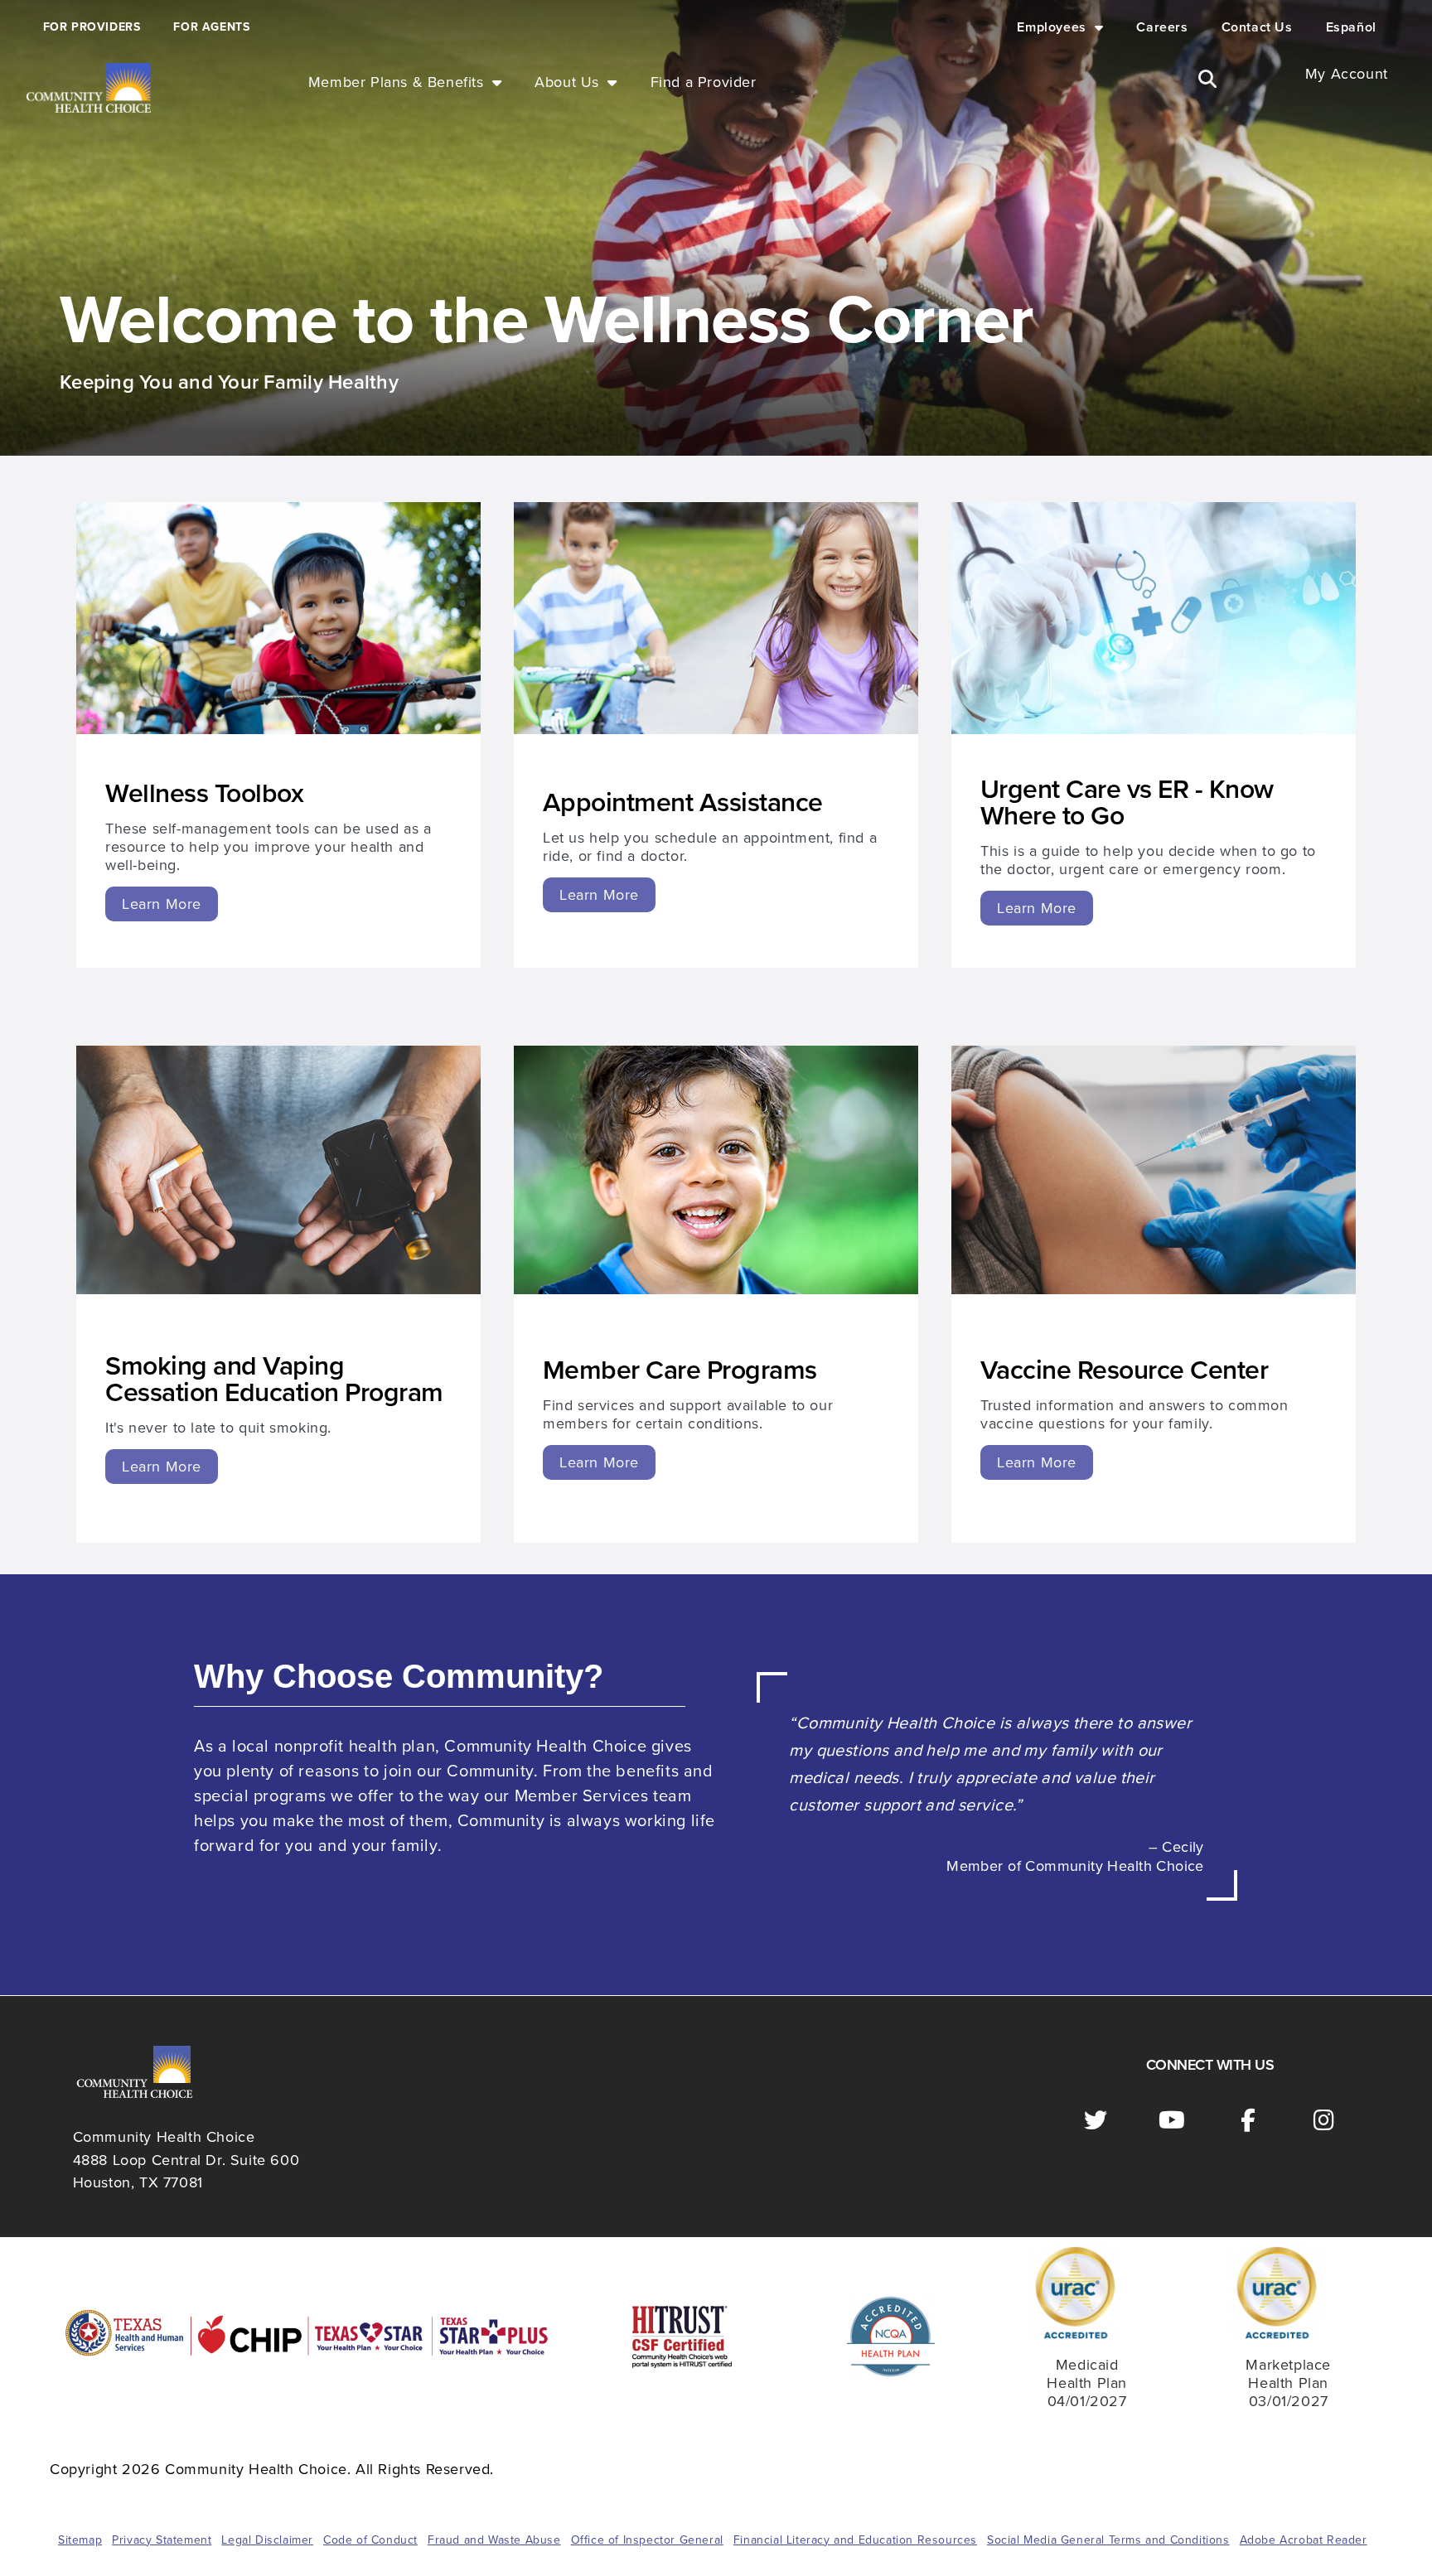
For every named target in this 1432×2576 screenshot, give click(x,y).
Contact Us (1257, 27)
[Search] (1207, 79)
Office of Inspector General (647, 2540)
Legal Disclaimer (267, 2540)
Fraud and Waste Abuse (494, 2540)
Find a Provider (704, 82)
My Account (1347, 74)
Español (1351, 27)
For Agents (211, 27)
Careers (1162, 27)
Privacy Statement (162, 2540)
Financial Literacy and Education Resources (855, 2540)
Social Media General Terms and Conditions (1108, 2540)
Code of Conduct (370, 2540)
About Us (567, 82)
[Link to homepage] (89, 88)
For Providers (92, 27)
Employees (1051, 27)
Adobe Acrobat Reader (1304, 2540)
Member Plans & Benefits (396, 82)
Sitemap (80, 2540)
